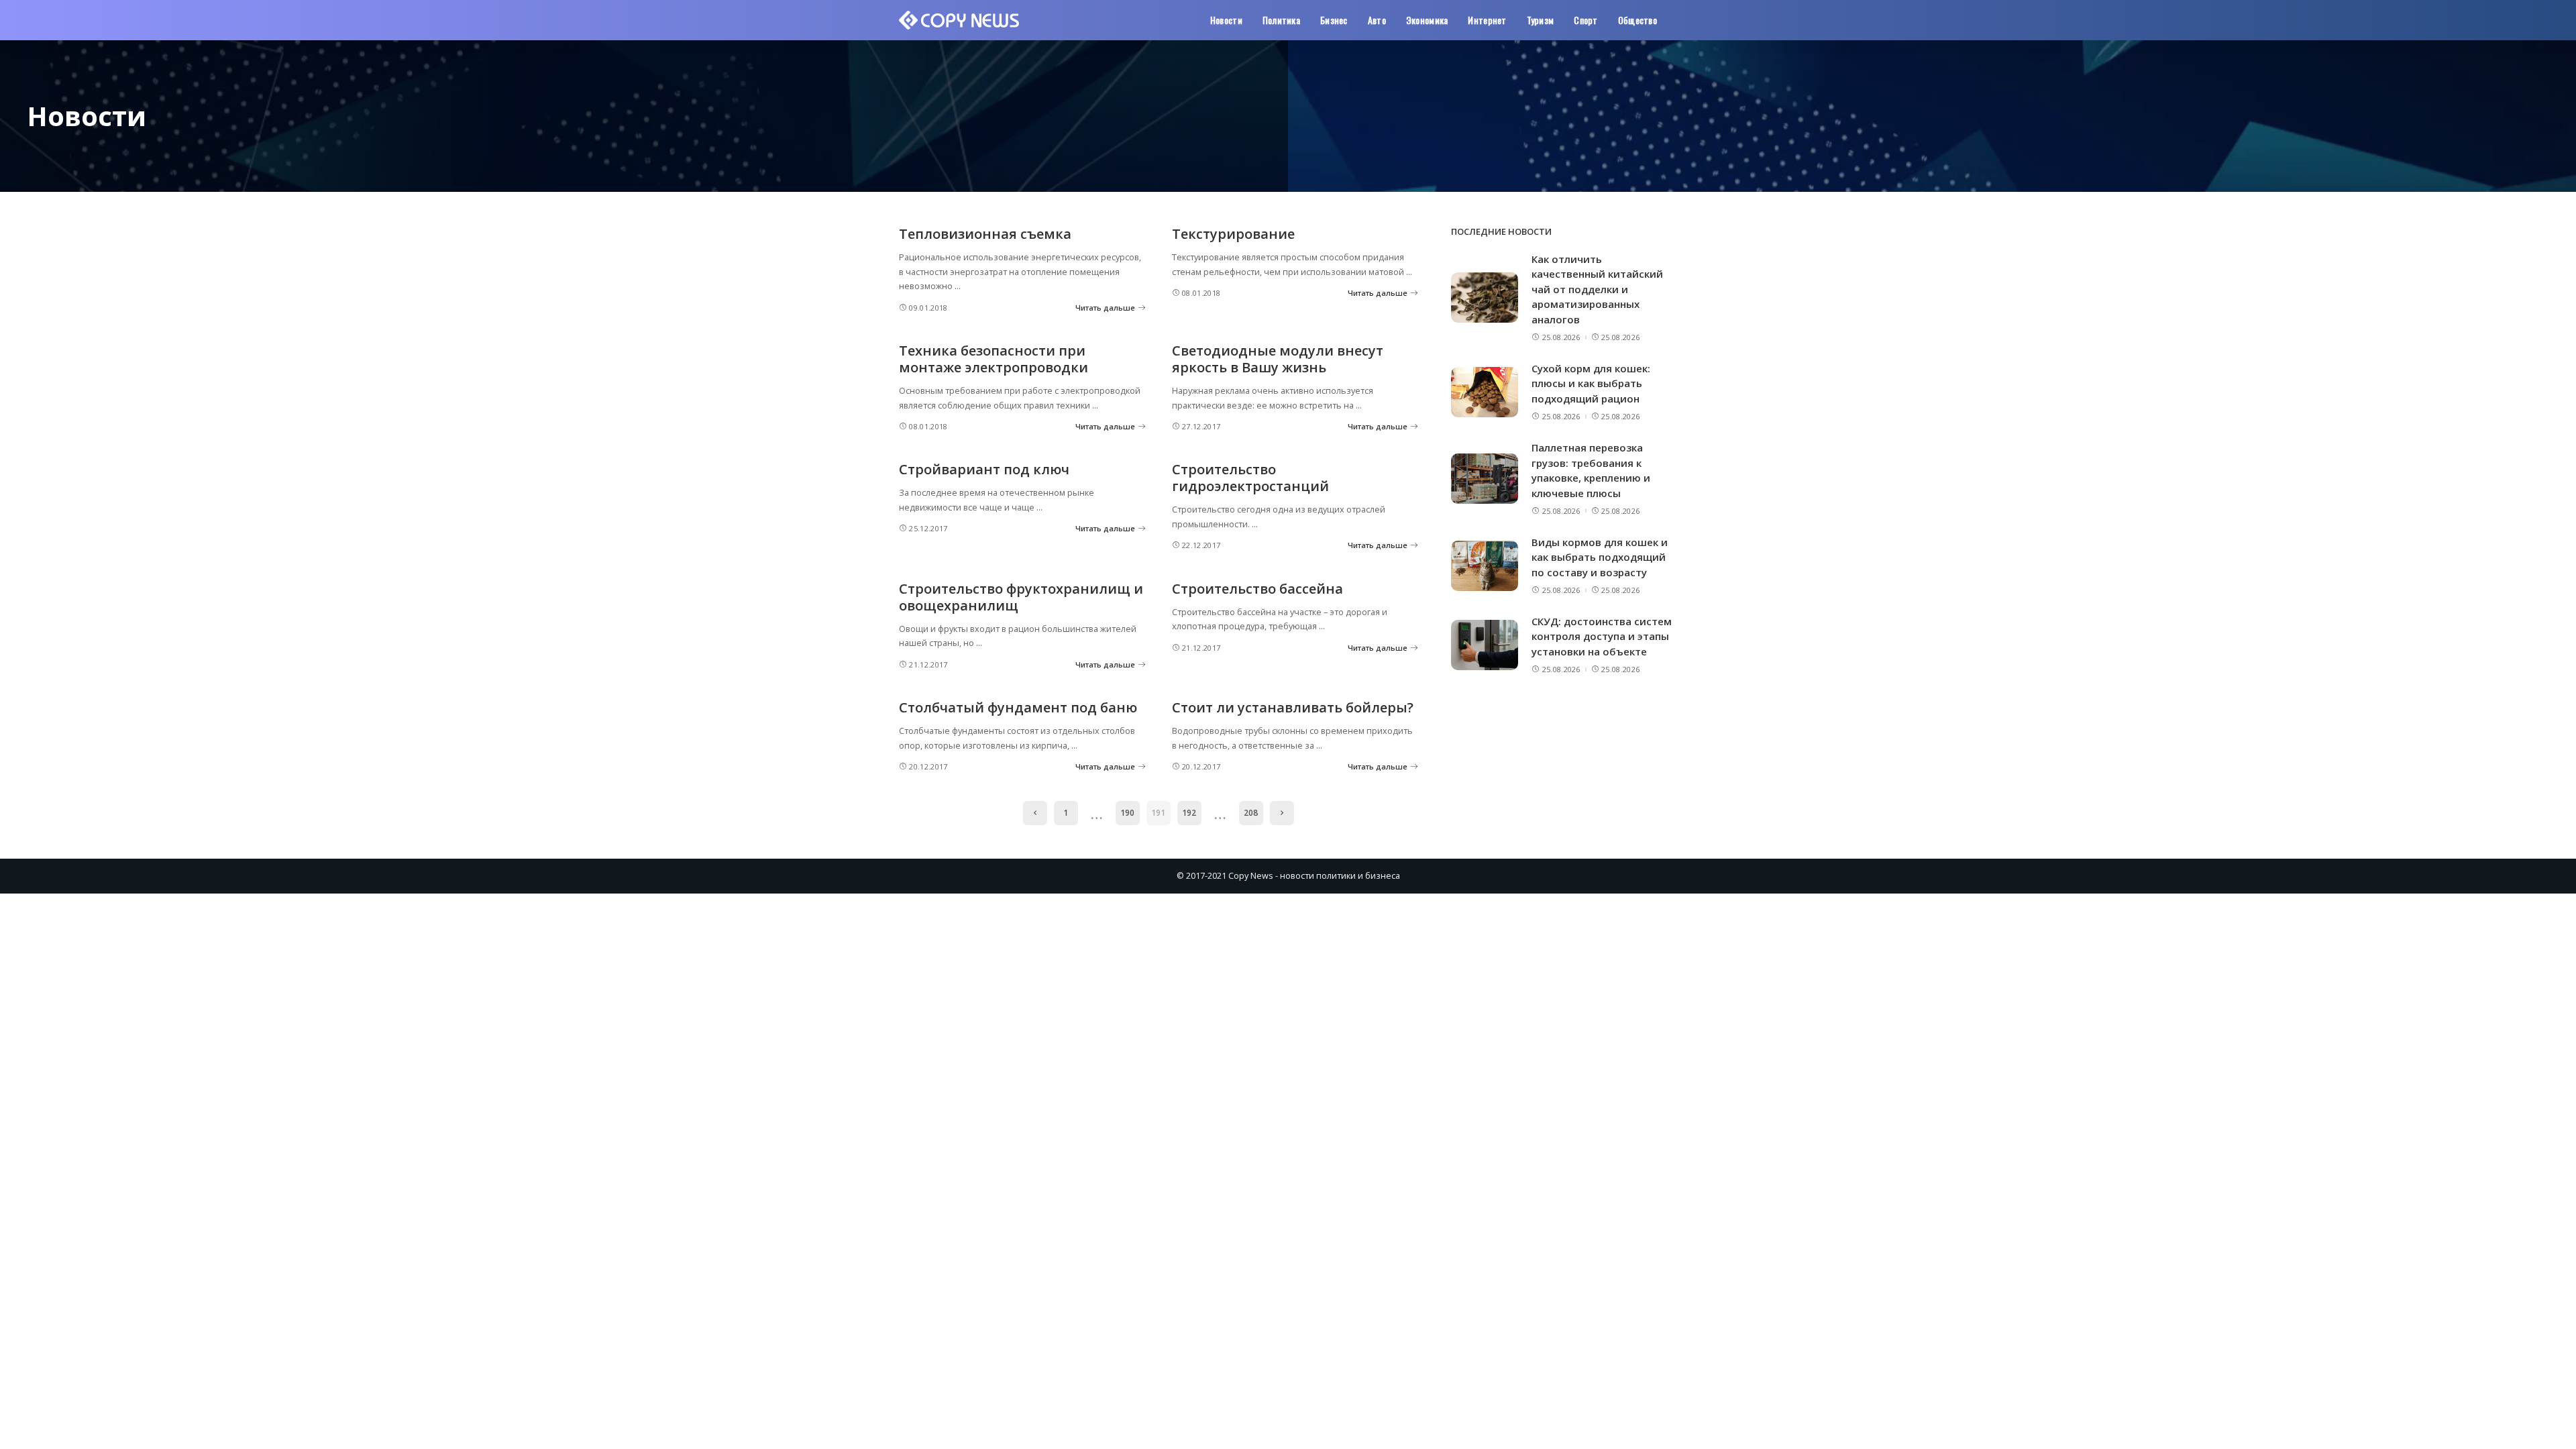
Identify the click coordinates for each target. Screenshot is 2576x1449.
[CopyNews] (960, 20)
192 (1189, 813)
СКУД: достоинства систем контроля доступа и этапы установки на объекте (1602, 636)
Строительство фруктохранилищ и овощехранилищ (1021, 597)
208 (1251, 813)
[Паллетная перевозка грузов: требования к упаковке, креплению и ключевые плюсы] (1485, 479)
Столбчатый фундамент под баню (1018, 707)
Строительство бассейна (1257, 589)
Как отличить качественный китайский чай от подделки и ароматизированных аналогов (1597, 289)
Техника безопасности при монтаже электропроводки (994, 359)
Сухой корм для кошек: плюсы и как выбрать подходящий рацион (1591, 383)
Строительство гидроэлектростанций (1250, 478)
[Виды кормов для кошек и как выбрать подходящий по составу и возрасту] (1485, 566)
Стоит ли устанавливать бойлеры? (1293, 707)
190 (1127, 813)
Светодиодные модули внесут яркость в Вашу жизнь (1278, 359)
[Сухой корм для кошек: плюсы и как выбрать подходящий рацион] (1485, 392)
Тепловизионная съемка (985, 234)
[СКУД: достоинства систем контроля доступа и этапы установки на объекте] (1485, 645)
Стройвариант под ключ (984, 469)
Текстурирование (1233, 234)
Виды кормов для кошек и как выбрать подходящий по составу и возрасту (1600, 557)
